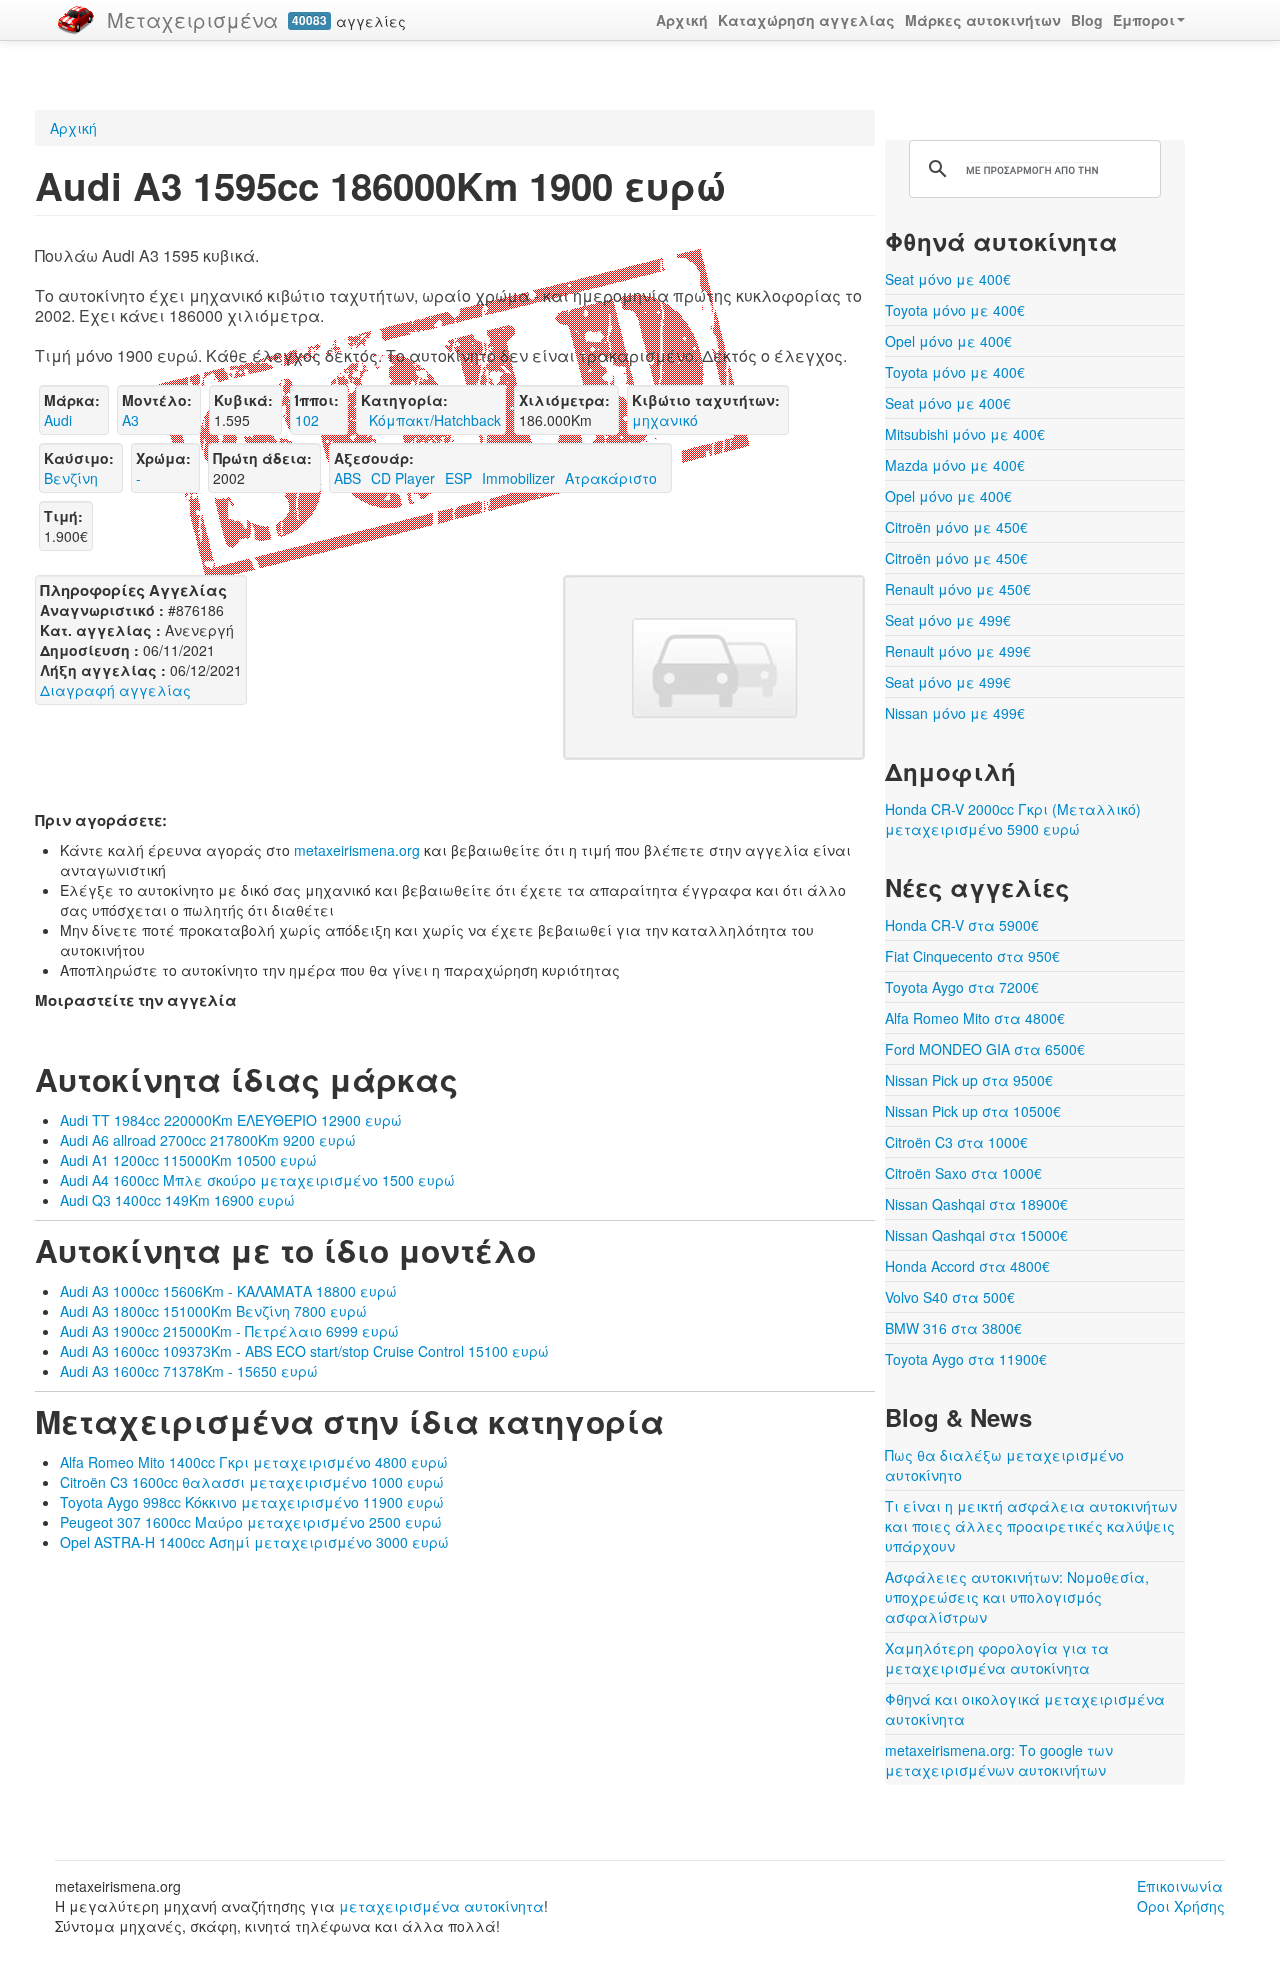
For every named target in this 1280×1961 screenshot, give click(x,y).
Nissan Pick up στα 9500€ (969, 1080)
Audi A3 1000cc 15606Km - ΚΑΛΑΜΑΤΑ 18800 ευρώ (228, 1291)
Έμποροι (1144, 20)
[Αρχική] (76, 20)
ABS (347, 478)
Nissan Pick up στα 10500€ (973, 1111)
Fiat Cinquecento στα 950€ (972, 956)
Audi (58, 420)
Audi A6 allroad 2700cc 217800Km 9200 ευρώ (208, 1140)
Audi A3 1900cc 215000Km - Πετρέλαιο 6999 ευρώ (229, 1331)
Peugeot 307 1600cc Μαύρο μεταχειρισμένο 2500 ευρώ (251, 1522)
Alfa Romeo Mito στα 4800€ (975, 1018)
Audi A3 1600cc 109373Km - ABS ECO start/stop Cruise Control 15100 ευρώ (304, 1351)
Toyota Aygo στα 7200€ (962, 987)
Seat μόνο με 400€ (948, 279)
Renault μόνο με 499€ (958, 651)
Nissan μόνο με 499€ (955, 713)
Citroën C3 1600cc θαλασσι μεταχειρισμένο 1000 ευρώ (252, 1482)
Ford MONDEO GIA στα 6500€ (985, 1049)
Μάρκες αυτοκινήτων (983, 20)
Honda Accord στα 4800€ (967, 1266)
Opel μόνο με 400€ (948, 341)
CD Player (403, 478)
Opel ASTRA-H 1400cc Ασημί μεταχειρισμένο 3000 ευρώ (254, 1542)
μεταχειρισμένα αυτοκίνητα (441, 1906)
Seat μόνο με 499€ (948, 620)
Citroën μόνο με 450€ (956, 527)
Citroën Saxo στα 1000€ (963, 1173)
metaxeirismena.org (357, 850)
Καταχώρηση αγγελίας (806, 20)
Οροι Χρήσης (1181, 1906)
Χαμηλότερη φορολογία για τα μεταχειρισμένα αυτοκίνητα (997, 1658)
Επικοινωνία (1180, 1886)
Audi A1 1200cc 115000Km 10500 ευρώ (188, 1160)
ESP (458, 478)
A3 (130, 420)
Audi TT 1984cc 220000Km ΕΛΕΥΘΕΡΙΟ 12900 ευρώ (231, 1120)
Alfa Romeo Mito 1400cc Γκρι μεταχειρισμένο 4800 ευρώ (254, 1462)
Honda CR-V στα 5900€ (962, 925)
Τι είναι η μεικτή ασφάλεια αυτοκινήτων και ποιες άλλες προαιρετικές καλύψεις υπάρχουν (1031, 1526)
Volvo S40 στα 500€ (950, 1297)
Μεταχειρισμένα (192, 19)
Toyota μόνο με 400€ (955, 310)
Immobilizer (518, 478)
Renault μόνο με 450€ (958, 589)
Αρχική (682, 20)
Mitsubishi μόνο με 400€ (965, 434)
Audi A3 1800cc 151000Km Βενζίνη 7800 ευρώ (213, 1311)
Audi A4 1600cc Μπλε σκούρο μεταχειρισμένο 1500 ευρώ (257, 1180)
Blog (1087, 20)
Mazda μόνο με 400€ (955, 465)
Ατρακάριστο (611, 478)
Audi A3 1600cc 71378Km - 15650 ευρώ (189, 1371)
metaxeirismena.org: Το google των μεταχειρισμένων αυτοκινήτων (999, 1760)
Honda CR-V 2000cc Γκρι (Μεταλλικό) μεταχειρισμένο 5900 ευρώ (1013, 819)
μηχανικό (665, 420)
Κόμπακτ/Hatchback (431, 420)
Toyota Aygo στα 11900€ (966, 1359)
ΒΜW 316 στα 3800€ (953, 1328)
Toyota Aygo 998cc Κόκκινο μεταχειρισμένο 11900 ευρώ (252, 1502)
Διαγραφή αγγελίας (115, 690)
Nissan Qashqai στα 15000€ (976, 1235)
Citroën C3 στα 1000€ (956, 1142)
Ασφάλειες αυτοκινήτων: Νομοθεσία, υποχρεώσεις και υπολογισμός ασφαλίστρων (1017, 1597)
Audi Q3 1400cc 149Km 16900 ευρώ (177, 1200)
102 (307, 420)
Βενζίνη (71, 478)
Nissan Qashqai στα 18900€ (976, 1204)
